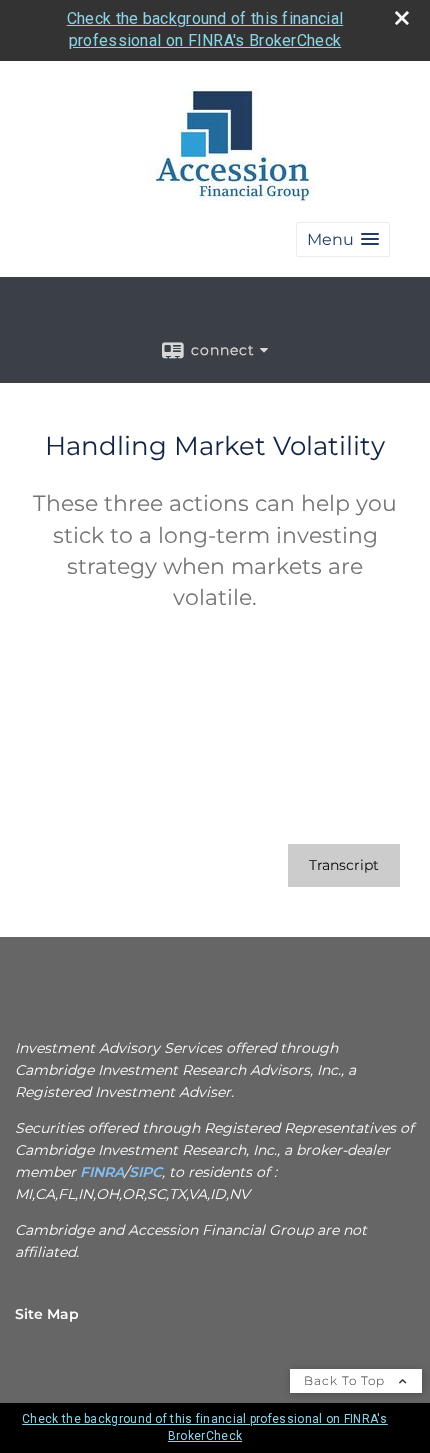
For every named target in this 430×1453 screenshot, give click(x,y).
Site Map (47, 1314)
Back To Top (346, 1380)
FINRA (100, 1172)
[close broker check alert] (402, 18)
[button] (343, 239)
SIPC (145, 1172)
